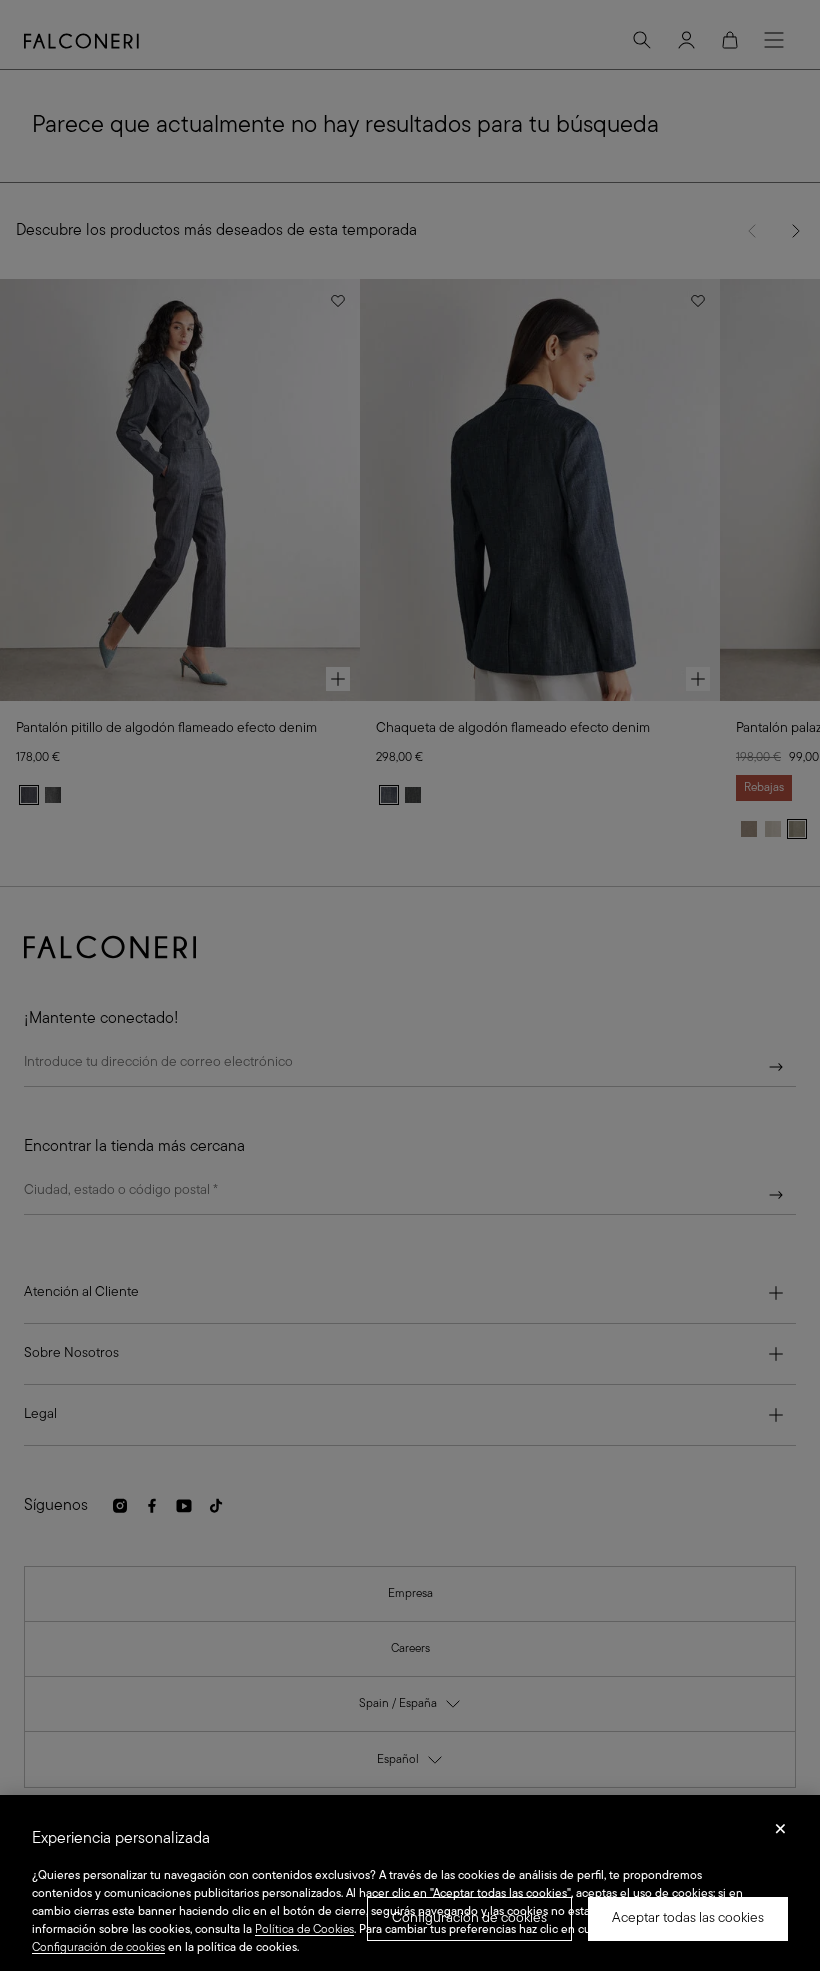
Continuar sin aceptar (780, 1835)
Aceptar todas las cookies (688, 1918)
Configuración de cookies (469, 1918)
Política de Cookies (304, 1930)
